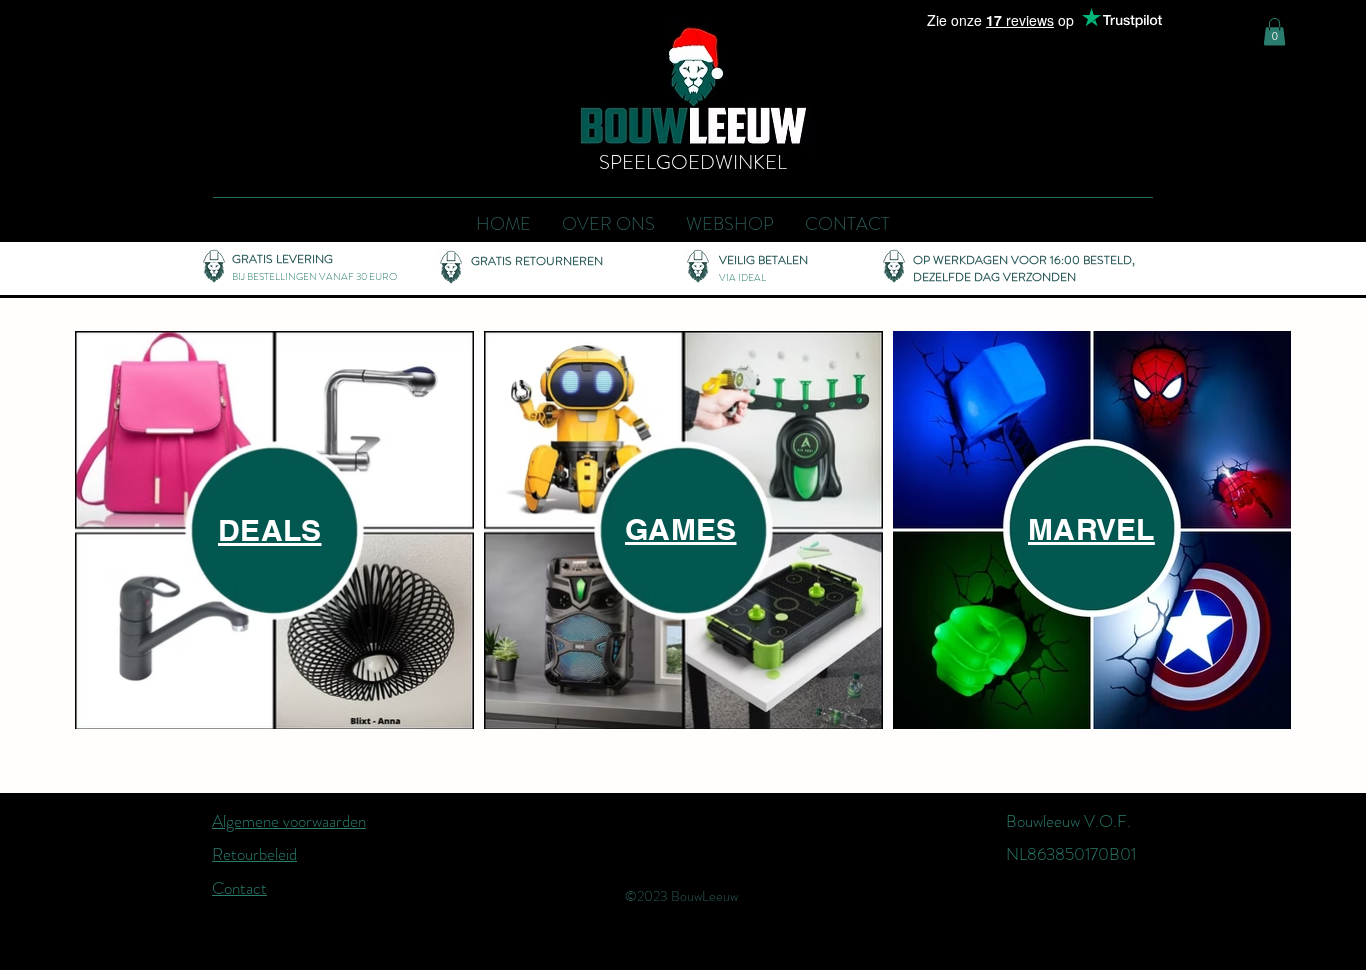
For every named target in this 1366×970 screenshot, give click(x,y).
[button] (1274, 31)
